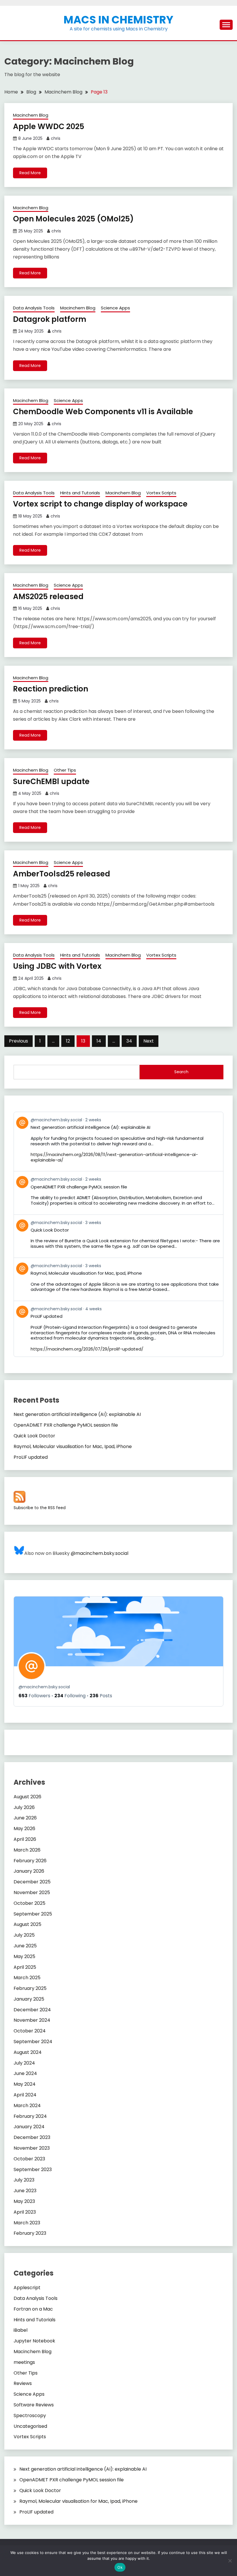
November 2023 (32, 2148)
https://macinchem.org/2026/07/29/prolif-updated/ (87, 1349)
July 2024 (24, 2063)
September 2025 (33, 1914)
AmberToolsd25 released (62, 874)
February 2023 (30, 2233)
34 (129, 1041)
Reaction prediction (51, 689)
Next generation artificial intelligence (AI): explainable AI (77, 1414)
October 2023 (29, 2159)
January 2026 (29, 1871)
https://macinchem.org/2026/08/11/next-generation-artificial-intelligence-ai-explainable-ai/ (114, 1157)
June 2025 (25, 1946)
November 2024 (32, 2020)
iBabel (21, 2330)
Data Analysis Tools (34, 308)
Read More (30, 173)
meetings (24, 2362)
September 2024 (33, 2042)
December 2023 (32, 2137)
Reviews (23, 2383)
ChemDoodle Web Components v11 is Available (103, 412)
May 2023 (24, 2201)
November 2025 (32, 1892)
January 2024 (29, 2127)
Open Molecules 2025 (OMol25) (73, 219)
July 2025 (24, 1935)
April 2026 (25, 1839)
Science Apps (115, 308)
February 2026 (30, 1861)
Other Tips (65, 770)
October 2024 (30, 2031)
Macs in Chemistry (118, 20)
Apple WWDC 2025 (49, 126)
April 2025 (25, 1967)
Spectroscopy (30, 2416)
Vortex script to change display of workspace (100, 504)
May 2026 (24, 1829)
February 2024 (30, 2116)
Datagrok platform (50, 319)
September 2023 (33, 2169)
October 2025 (29, 1903)
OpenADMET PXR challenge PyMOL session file (66, 1425)
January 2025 (29, 1999)
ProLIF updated (31, 1457)
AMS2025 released (48, 597)
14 (99, 1041)
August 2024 (28, 2052)
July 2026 (24, 1807)
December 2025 (32, 1882)
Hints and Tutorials (80, 493)
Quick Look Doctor (34, 1436)
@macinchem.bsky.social (100, 1553)
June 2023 (25, 2191)
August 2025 (27, 1924)
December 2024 (32, 2010)
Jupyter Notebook (34, 2341)
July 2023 (24, 2180)
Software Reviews (34, 2405)
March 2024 (27, 2106)
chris (56, 138)
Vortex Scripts (161, 493)
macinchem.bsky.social (44, 1687)
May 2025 (24, 1956)
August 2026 (27, 1797)
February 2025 (30, 1988)
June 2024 (25, 2073)
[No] (230, 2561)
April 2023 (25, 2212)
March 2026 (27, 1850)
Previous (18, 1041)
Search (181, 1072)
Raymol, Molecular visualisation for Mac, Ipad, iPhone (73, 1446)
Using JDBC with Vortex (57, 966)
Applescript (27, 2288)
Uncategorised (30, 2426)
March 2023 (27, 2223)
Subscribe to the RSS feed (40, 1508)
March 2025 (27, 1978)
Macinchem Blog (31, 115)
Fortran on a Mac (33, 2309)
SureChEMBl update (51, 781)
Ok (120, 2567)
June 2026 (25, 1818)
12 (68, 1041)
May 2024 (25, 2084)
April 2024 (25, 2095)
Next (149, 1041)
